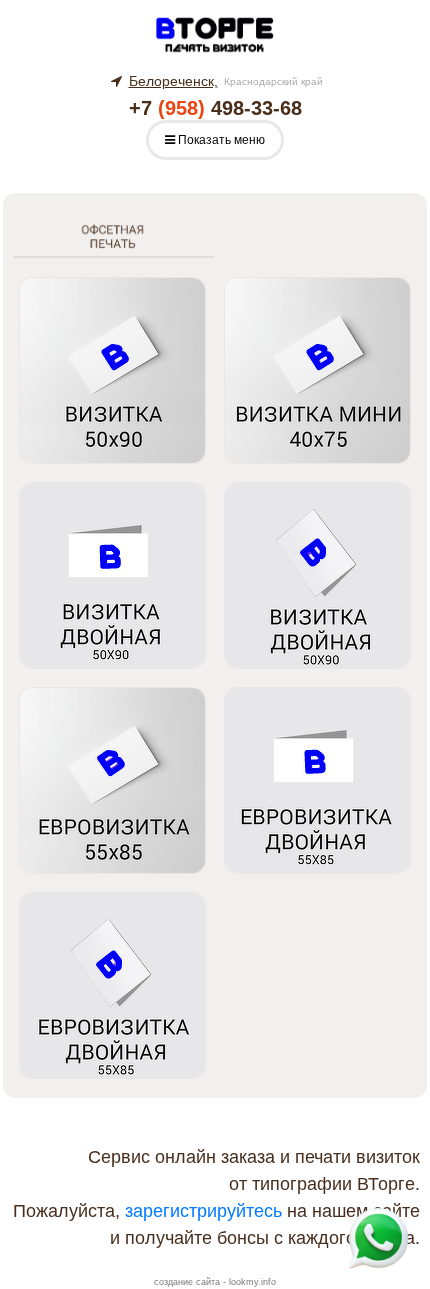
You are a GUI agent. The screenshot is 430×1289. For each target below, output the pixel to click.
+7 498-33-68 (215, 108)
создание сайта (187, 1282)
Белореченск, (173, 81)
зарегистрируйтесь (203, 1211)
